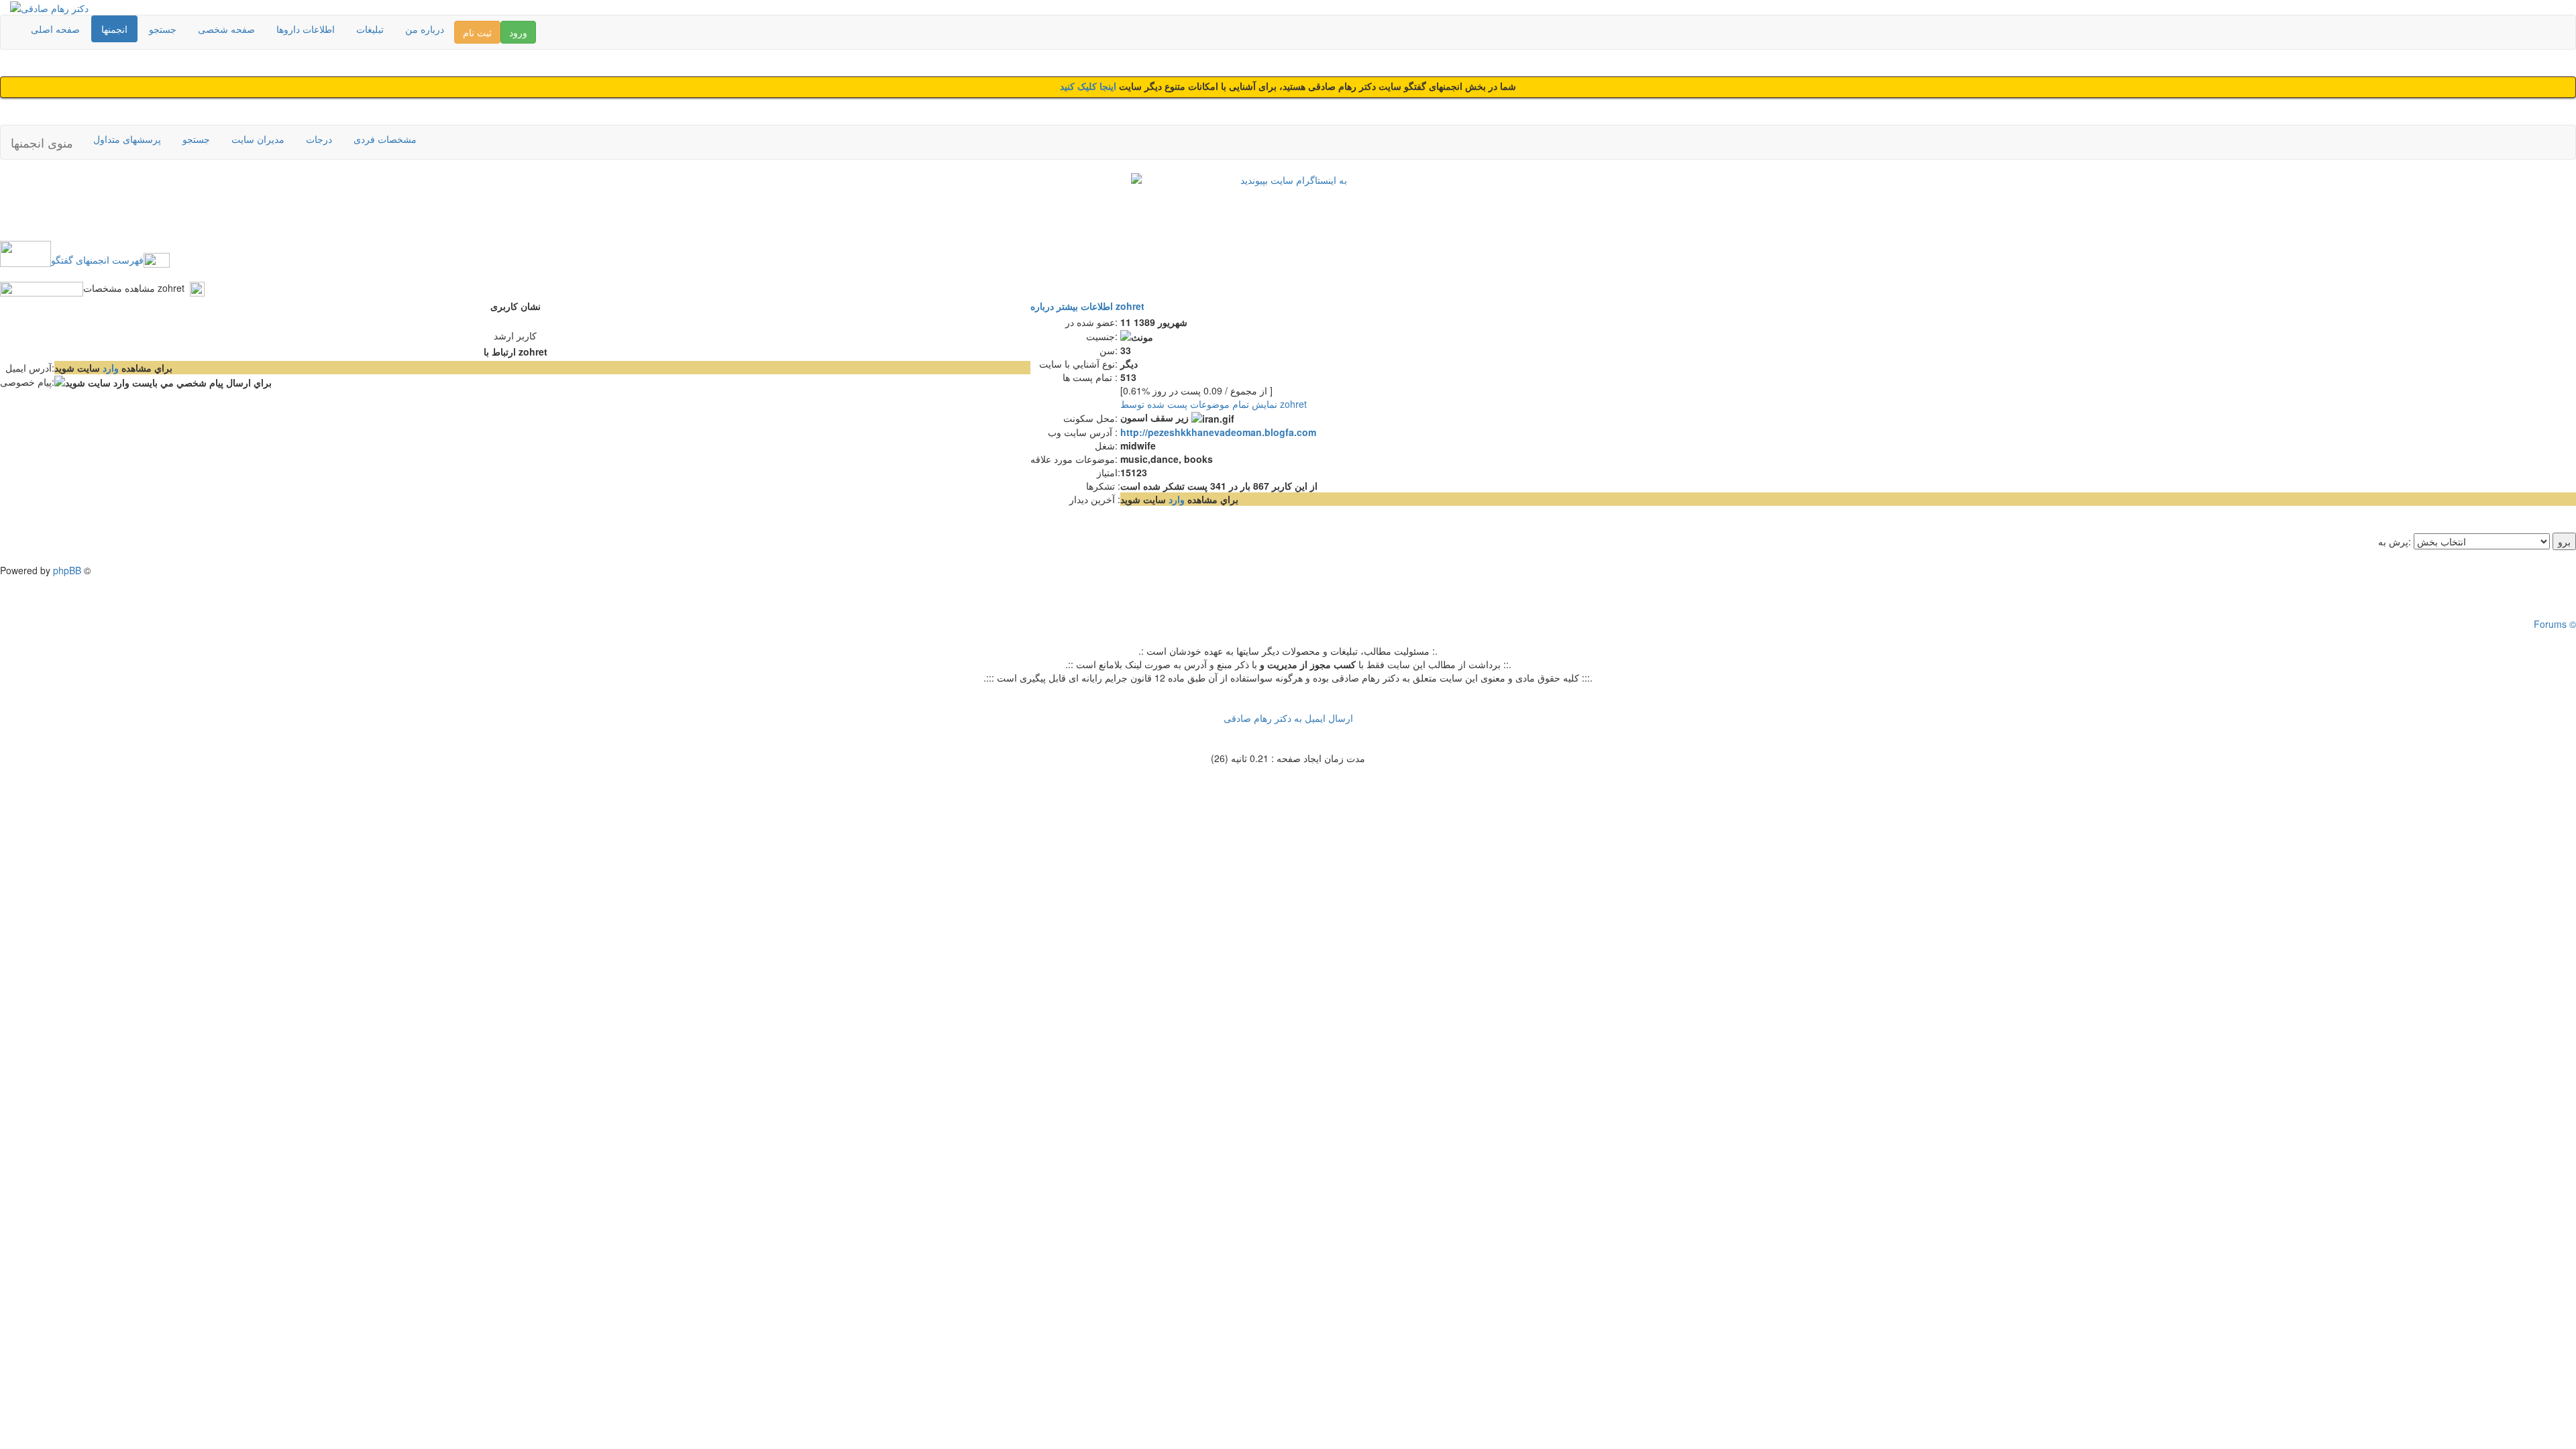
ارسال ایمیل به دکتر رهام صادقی (1288, 718)
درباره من (425, 29)
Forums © (2555, 624)
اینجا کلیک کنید (1089, 87)
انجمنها (114, 29)
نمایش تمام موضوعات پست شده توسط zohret (1214, 404)
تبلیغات (370, 29)
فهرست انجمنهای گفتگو (97, 260)
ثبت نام (477, 32)
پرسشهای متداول (127, 139)
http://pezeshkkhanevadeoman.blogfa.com (1218, 432)
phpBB (67, 570)
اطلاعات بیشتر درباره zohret (1087, 306)
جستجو (163, 29)
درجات (319, 139)
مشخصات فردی (385, 139)
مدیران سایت (258, 139)
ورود (518, 32)
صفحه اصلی (55, 29)
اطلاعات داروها (306, 29)
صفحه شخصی (226, 29)
